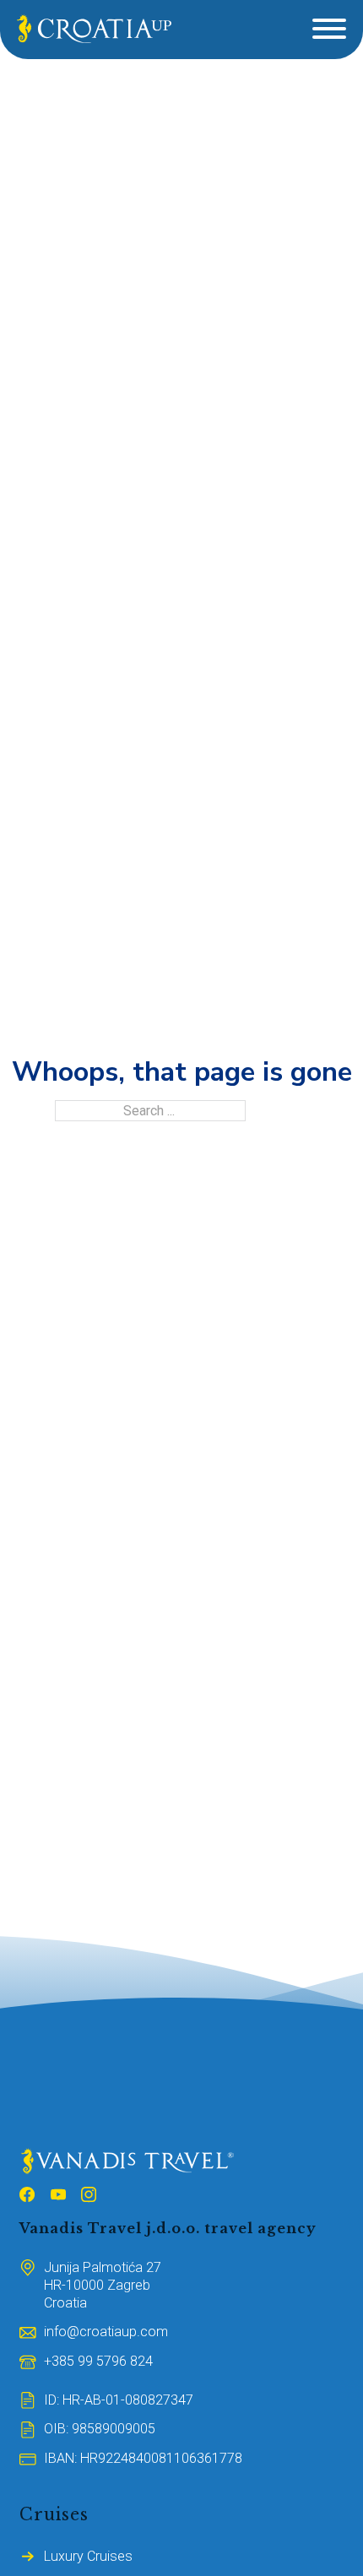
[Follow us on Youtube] (58, 2197)
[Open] (329, 29)
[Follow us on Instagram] (89, 2197)
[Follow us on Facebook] (27, 2197)
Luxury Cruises (88, 2556)
